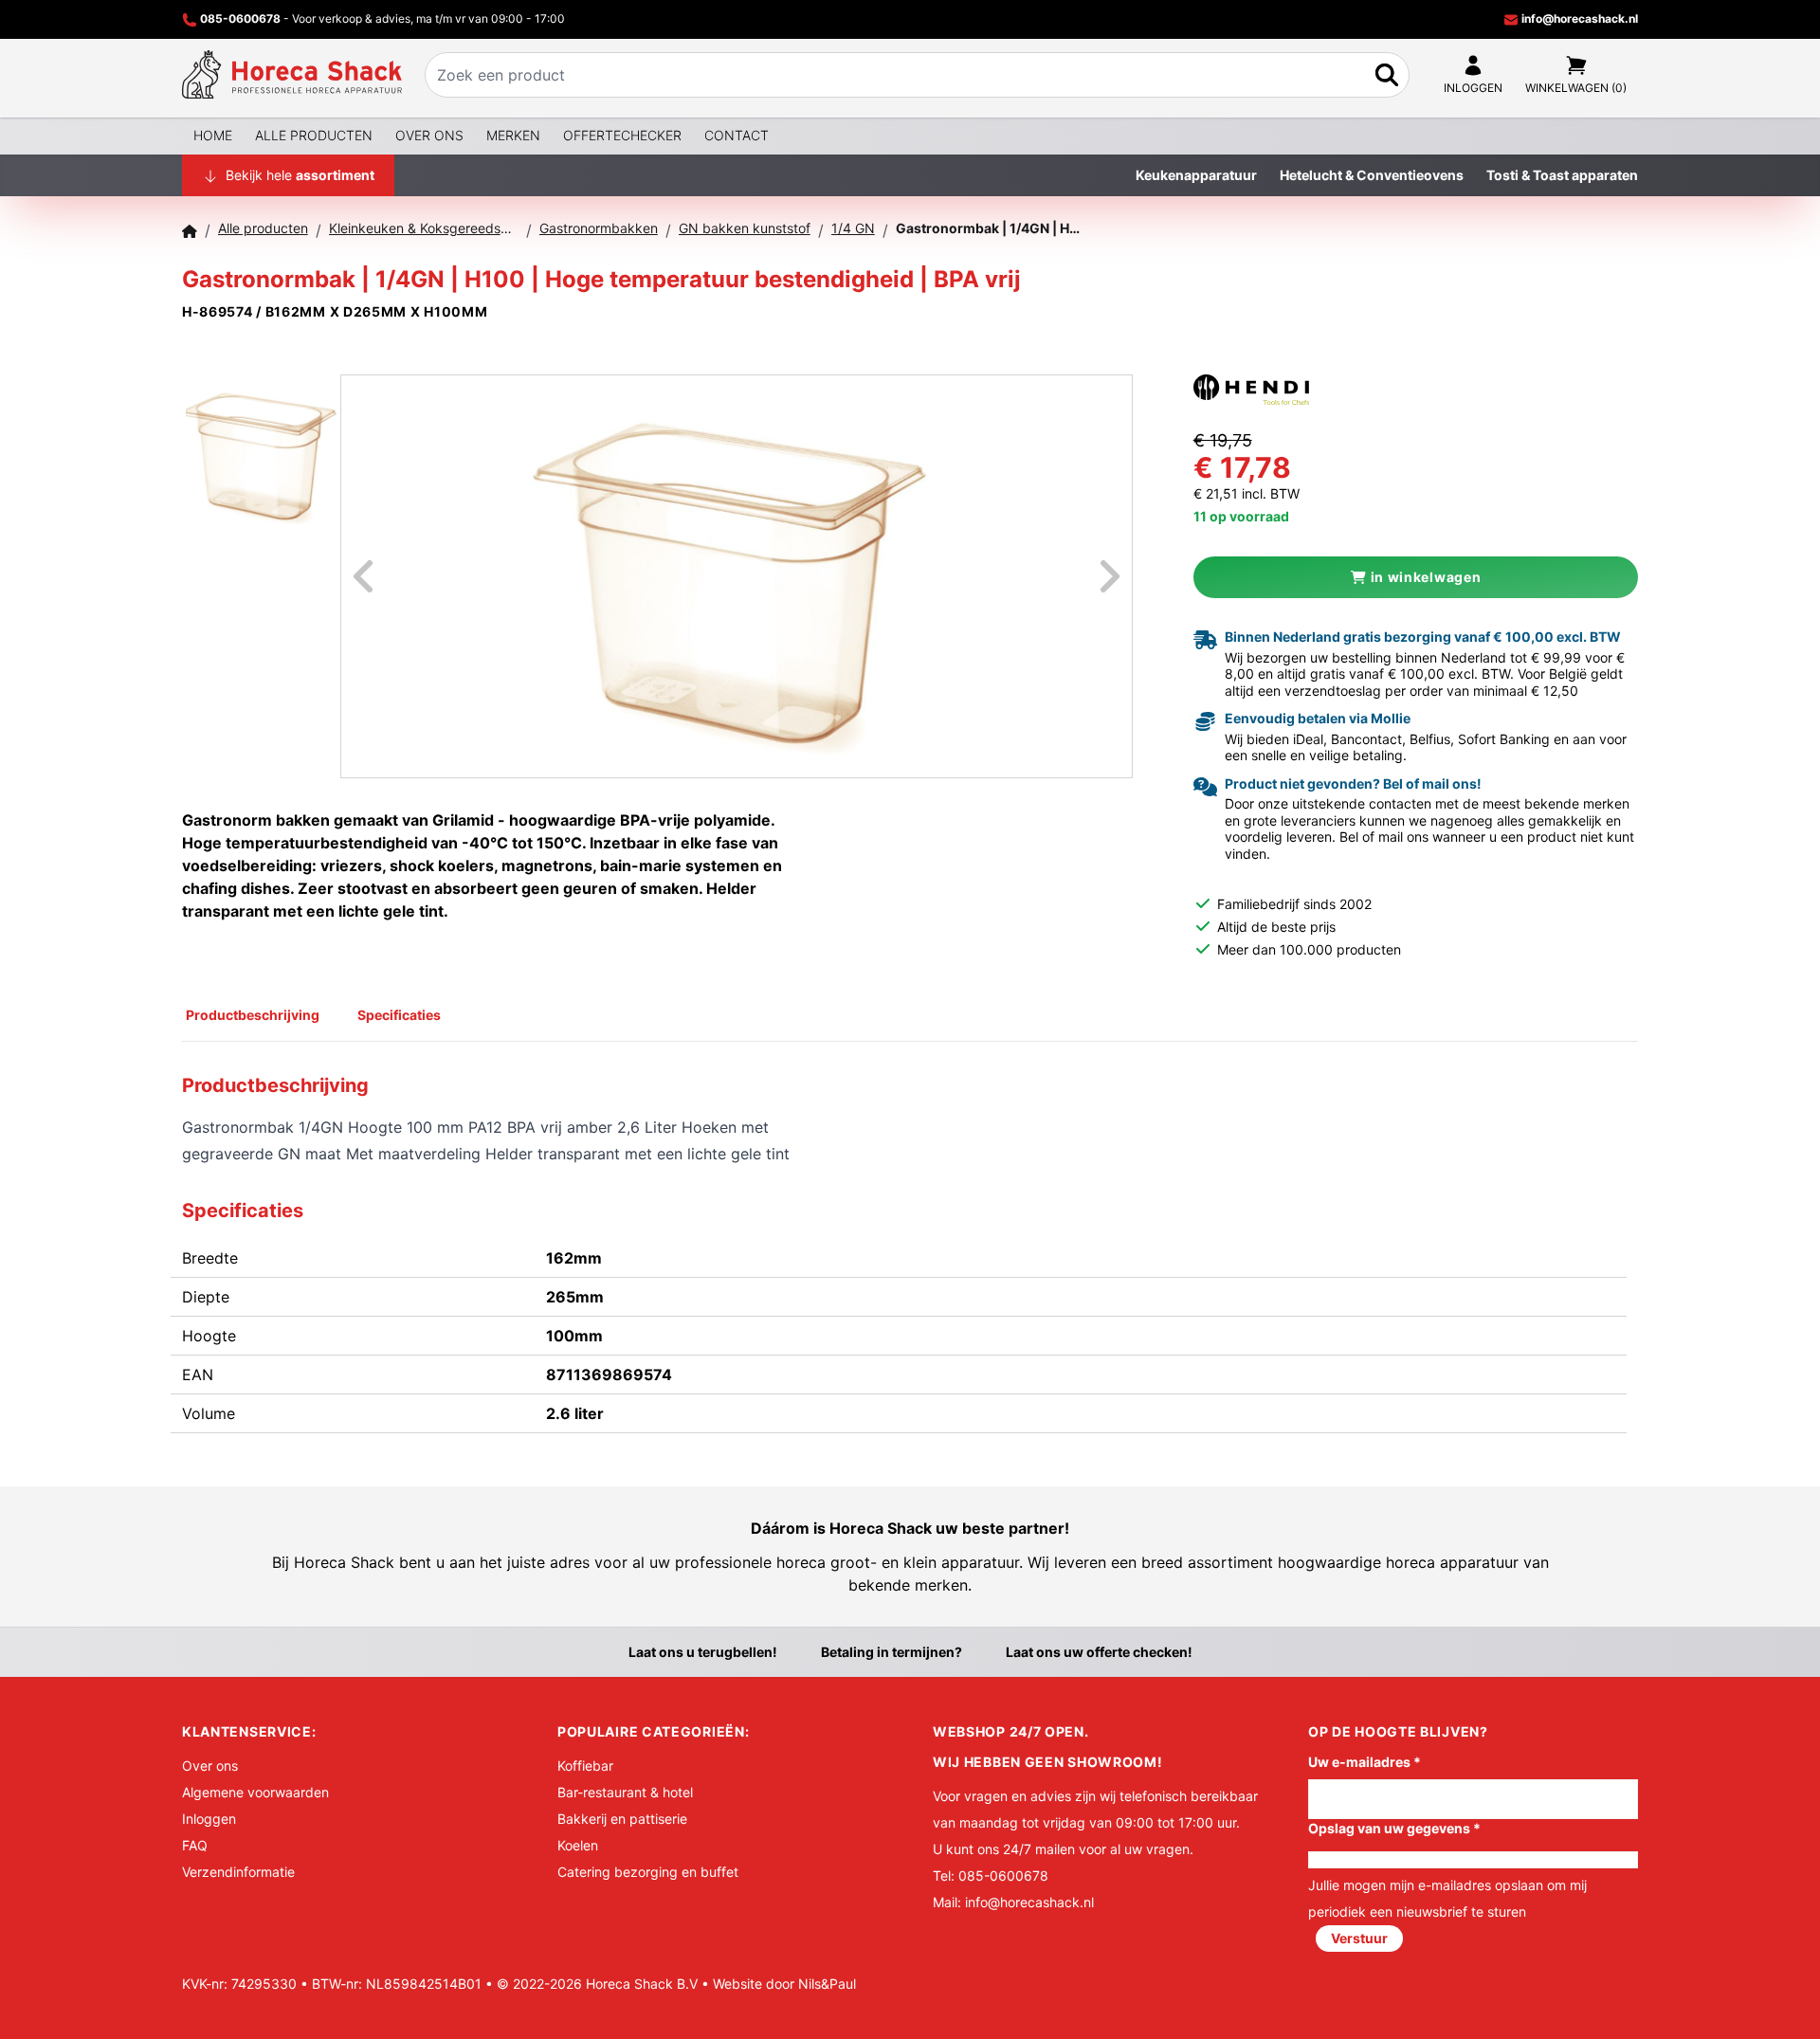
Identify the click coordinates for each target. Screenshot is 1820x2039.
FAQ (195, 1845)
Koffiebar (585, 1766)
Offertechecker (622, 135)
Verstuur (1359, 1938)
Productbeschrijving (253, 1015)
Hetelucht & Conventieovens (1372, 175)
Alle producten (314, 135)
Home (213, 135)
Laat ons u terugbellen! (703, 1652)
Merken (513, 135)
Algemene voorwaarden (255, 1792)
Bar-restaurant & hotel (625, 1792)
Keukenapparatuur (1196, 175)
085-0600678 (240, 18)
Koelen (578, 1845)
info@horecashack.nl (1578, 18)
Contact (737, 135)
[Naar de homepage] (292, 75)
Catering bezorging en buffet (648, 1872)
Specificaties (399, 1015)
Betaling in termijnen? (892, 1652)
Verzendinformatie (238, 1872)
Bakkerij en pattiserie (622, 1819)
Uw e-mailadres (1365, 1762)
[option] (737, 576)
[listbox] (737, 576)
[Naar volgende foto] (1086, 576)
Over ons (429, 135)
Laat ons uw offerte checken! (1099, 1652)
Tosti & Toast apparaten (1562, 175)
